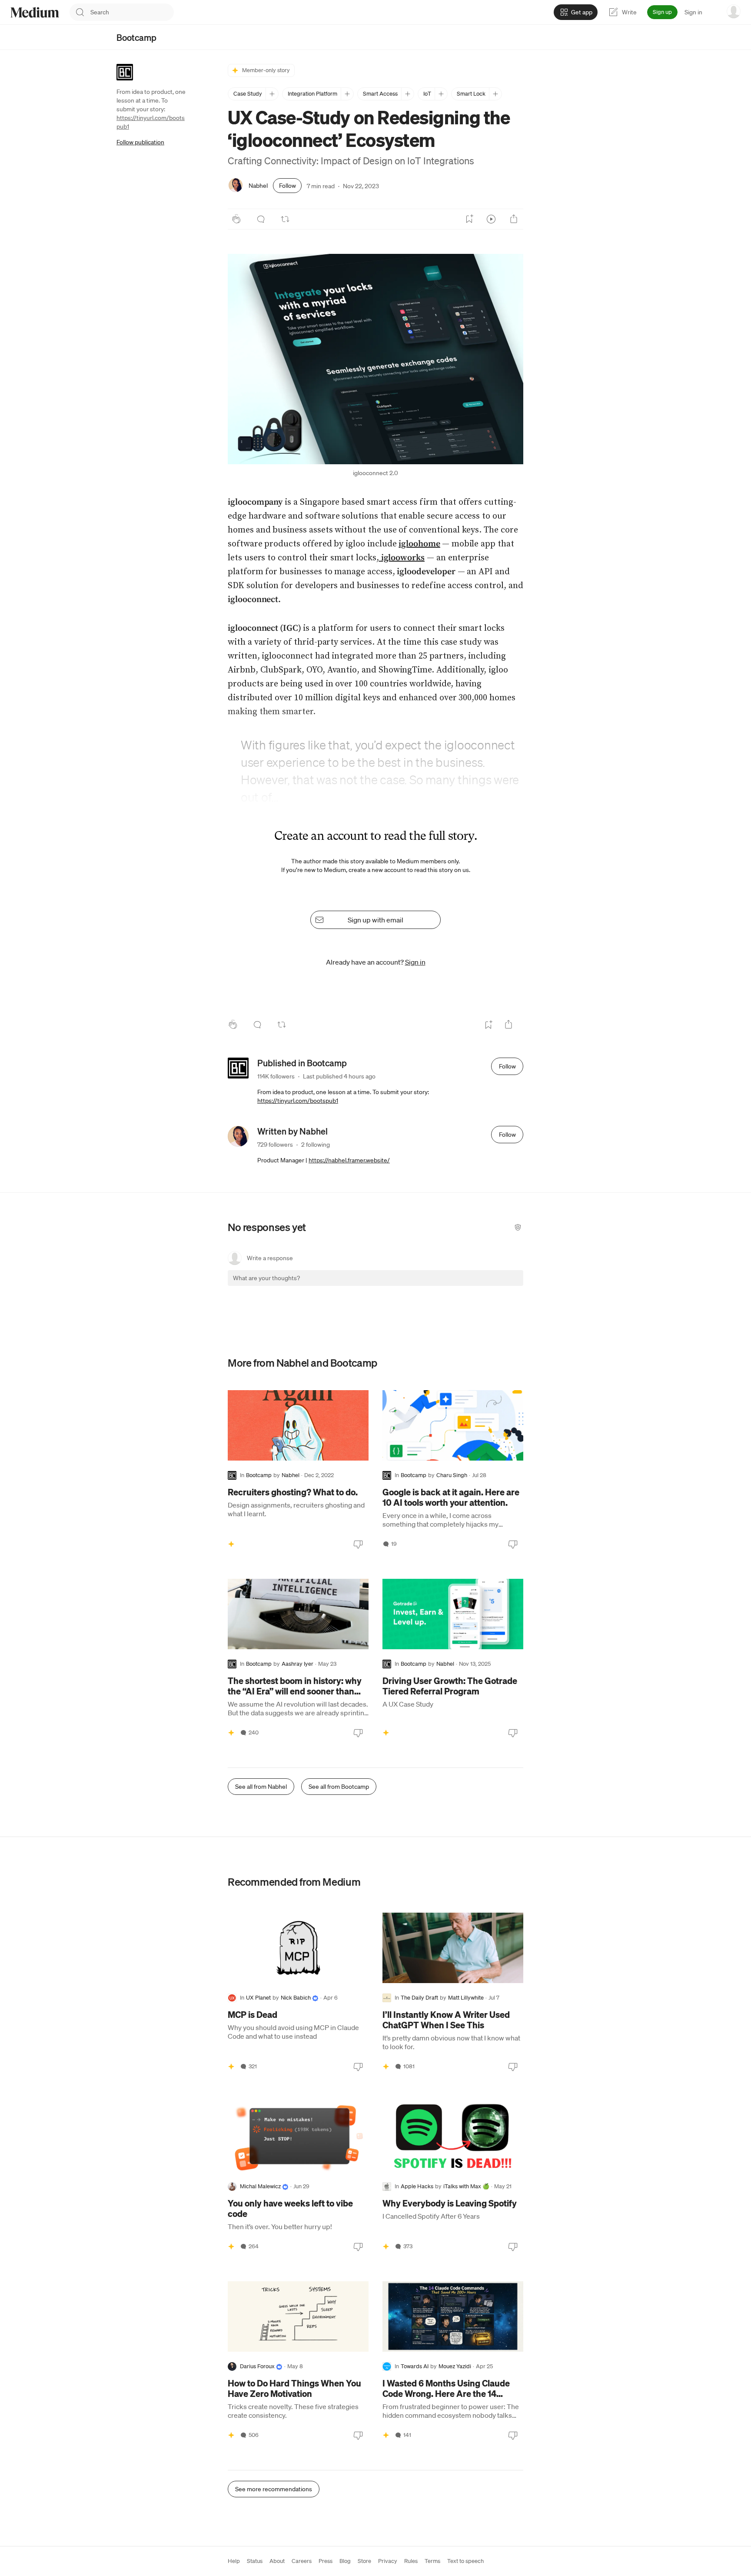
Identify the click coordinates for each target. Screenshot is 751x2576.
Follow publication (140, 142)
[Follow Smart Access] (407, 94)
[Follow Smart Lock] (495, 94)
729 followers (275, 1145)
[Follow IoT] (441, 94)
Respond (500, 1286)
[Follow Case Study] (272, 94)
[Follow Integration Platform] (347, 94)
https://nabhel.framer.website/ (349, 1160)
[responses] (261, 219)
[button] (375, 359)
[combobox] (132, 12)
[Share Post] (514, 219)
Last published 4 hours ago (339, 1076)
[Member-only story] (231, 1544)
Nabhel (258, 186)
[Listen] (491, 219)
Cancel (470, 1286)
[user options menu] (734, 11)
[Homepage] (35, 12)
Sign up (662, 12)
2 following (316, 1145)
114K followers (276, 1076)
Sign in (693, 12)
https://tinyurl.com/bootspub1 (298, 1101)
